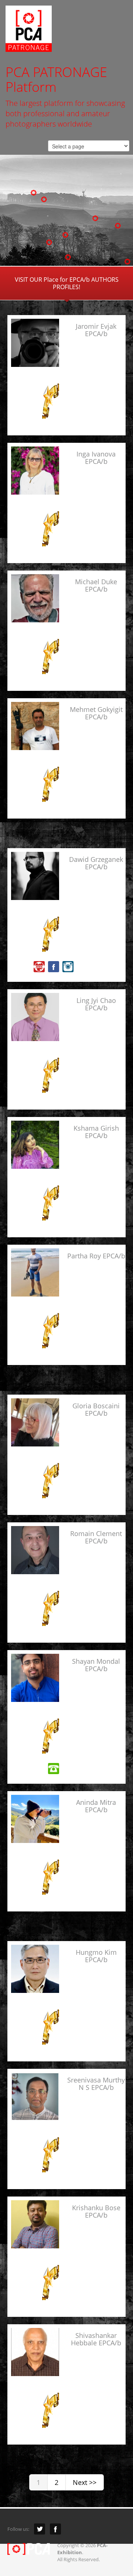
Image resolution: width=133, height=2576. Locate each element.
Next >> (85, 2482)
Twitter (40, 2529)
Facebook (55, 2529)
